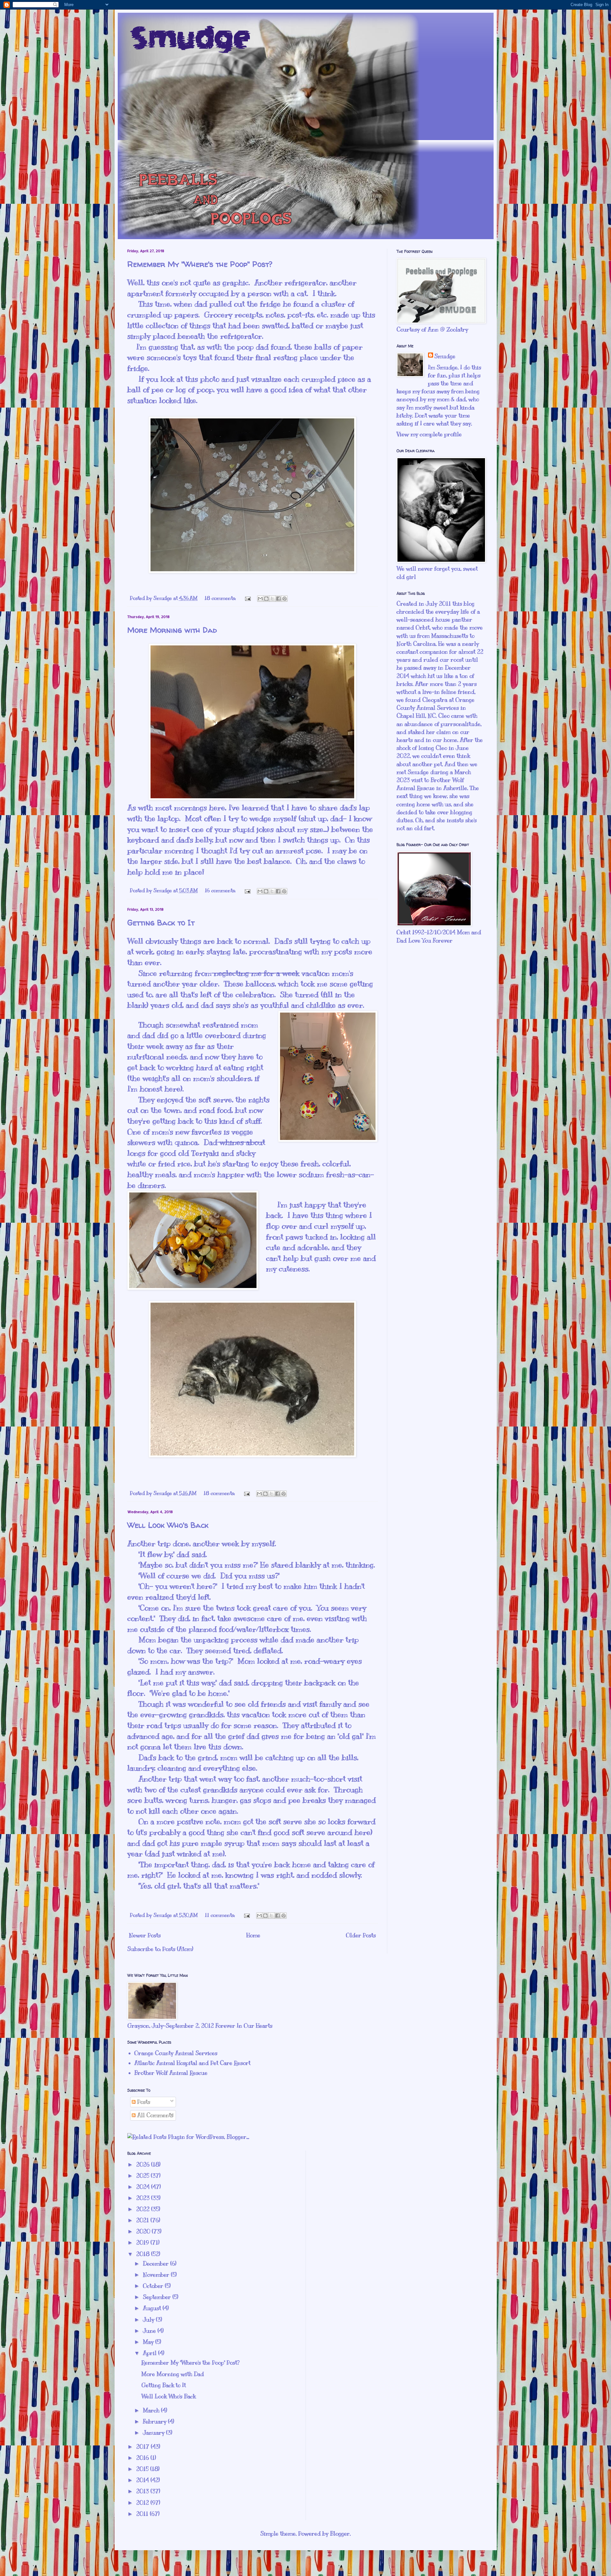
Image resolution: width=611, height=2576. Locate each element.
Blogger (340, 2534)
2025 (144, 2176)
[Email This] (260, 599)
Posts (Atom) (178, 1949)
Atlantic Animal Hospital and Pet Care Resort (192, 2063)
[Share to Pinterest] (284, 599)
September (158, 2297)
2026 (144, 2165)
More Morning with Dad (172, 630)
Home (253, 1935)
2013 (143, 2491)
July (149, 2320)
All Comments (155, 2115)
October (154, 2286)
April (151, 2353)
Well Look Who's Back (168, 1525)
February (155, 2422)
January (155, 2433)
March (152, 2410)
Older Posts (361, 1935)
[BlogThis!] (266, 599)
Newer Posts (145, 1935)
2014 (143, 2480)
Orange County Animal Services (176, 2053)
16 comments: (221, 891)
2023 (144, 2198)
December (157, 2264)
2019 (143, 2243)
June (150, 2331)
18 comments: (221, 598)
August (153, 2308)
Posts (143, 2102)
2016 (143, 2458)
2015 (143, 2469)
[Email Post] (247, 598)
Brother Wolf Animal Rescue (171, 2073)
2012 (143, 2503)
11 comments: (221, 1915)
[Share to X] (272, 599)
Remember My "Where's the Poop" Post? (200, 264)
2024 (144, 2187)
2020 (144, 2231)
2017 (144, 2447)
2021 (143, 2220)
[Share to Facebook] (278, 599)
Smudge (445, 356)
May (149, 2342)
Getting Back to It (161, 923)
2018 (144, 2254)
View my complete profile (429, 434)
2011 (143, 2514)
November (157, 2275)
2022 (144, 2209)
